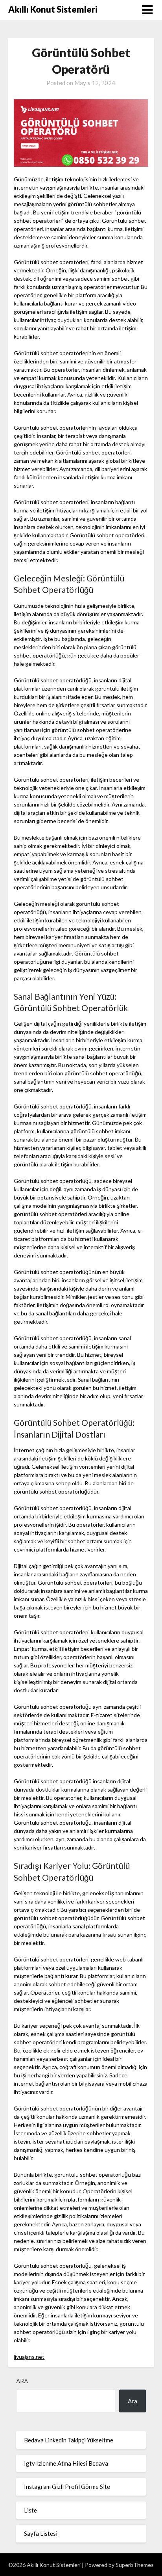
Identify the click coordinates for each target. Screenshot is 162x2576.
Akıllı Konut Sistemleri (53, 9)
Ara (22, 2381)
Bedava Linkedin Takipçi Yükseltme (69, 2440)
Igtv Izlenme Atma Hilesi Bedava (66, 2463)
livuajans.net (29, 2357)
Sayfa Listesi (41, 2533)
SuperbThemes (135, 2565)
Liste (30, 2510)
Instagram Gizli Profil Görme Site (67, 2487)
